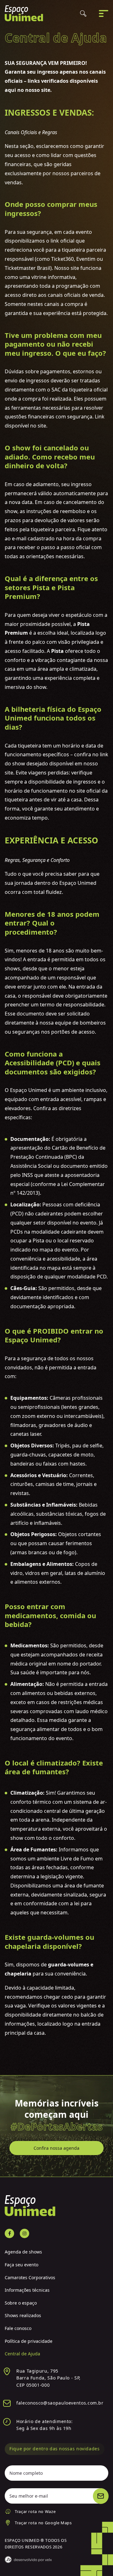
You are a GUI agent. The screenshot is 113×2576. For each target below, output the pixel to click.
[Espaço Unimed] (24, 13)
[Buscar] (83, 13)
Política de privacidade (29, 2341)
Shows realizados (23, 2315)
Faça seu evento (22, 2265)
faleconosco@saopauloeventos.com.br (60, 2403)
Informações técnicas (27, 2290)
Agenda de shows (23, 2252)
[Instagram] (24, 2233)
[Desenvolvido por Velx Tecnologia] (28, 2560)
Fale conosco (18, 2328)
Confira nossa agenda (56, 2148)
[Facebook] (9, 2233)
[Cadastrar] (101, 2496)
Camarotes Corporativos (30, 2277)
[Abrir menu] (104, 13)
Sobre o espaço (21, 2303)
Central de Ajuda (22, 2354)
